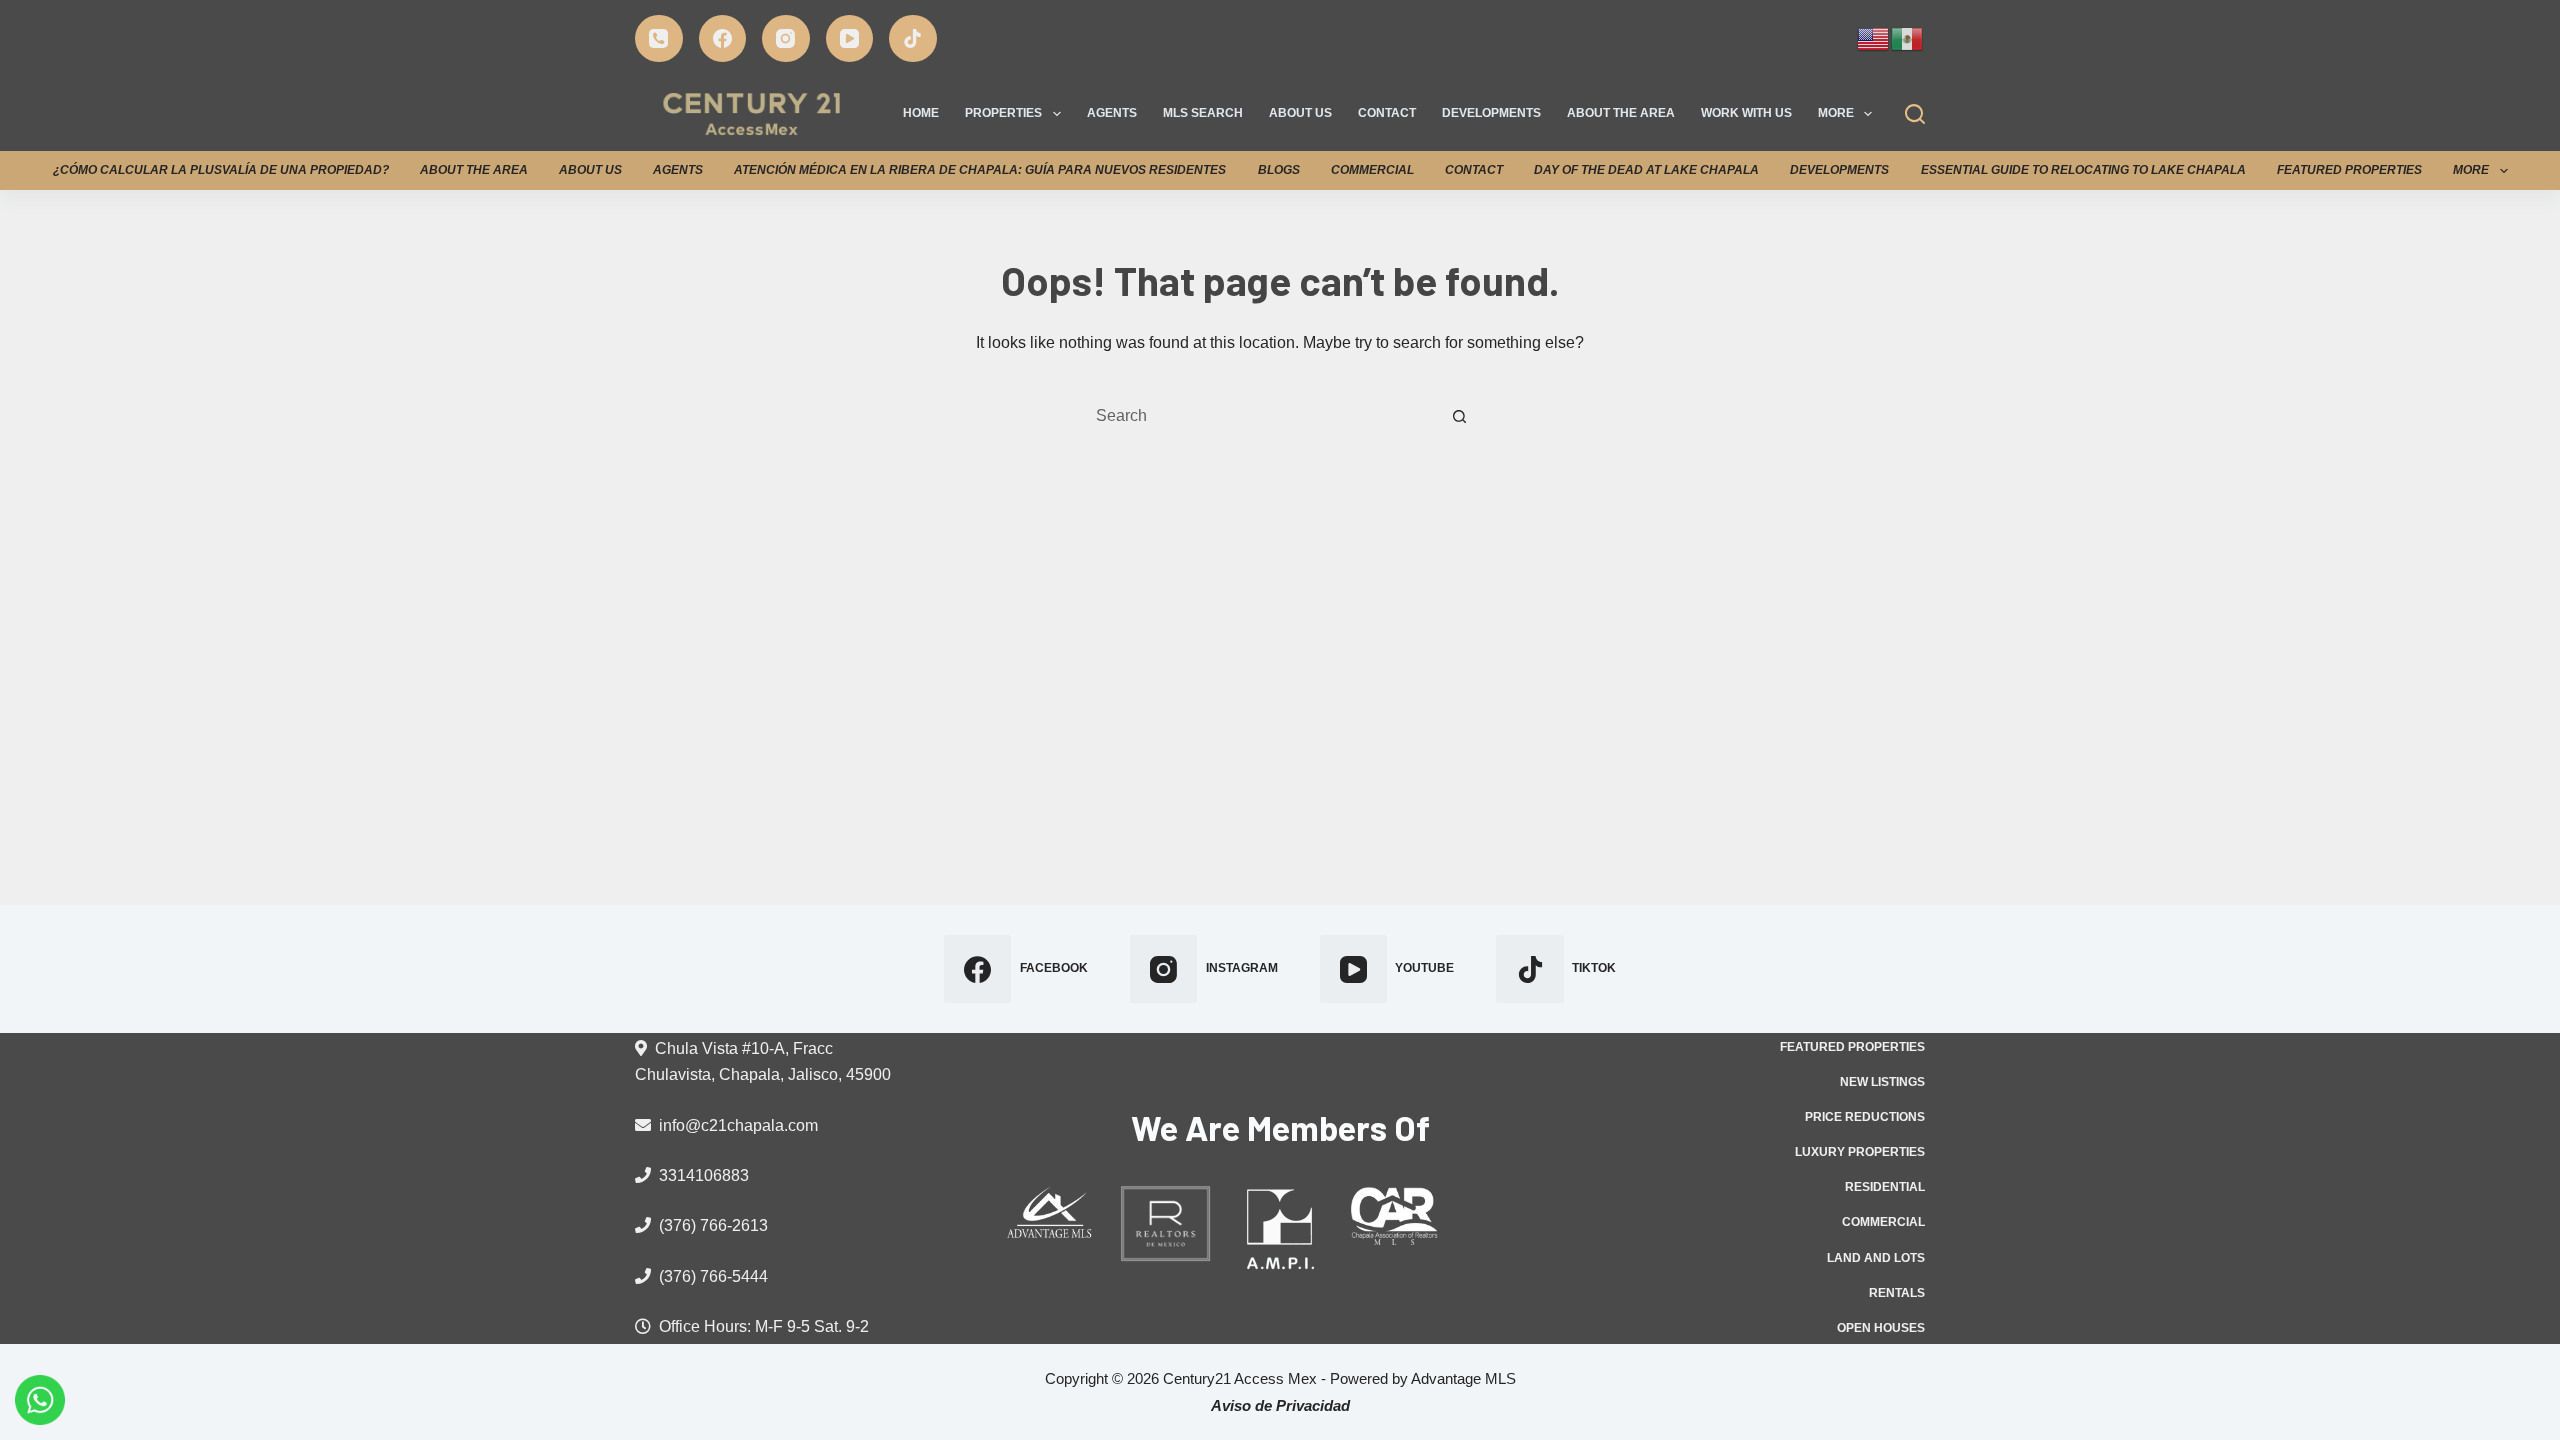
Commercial (1372, 170)
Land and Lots (1876, 1258)
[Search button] (1459, 416)
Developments (1491, 113)
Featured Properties (2349, 170)
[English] (1874, 36)
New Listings (1882, 1082)
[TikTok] (913, 39)
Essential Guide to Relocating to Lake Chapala (2083, 170)
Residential (1885, 1187)
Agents (1112, 113)
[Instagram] (786, 39)
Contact (1387, 113)
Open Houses (1881, 1328)
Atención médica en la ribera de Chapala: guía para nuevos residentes (980, 170)
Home (921, 113)
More (1836, 113)
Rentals (1897, 1293)
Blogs (1279, 170)
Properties (1003, 113)
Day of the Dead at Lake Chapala (1646, 170)
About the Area (1621, 113)
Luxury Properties (1860, 1152)
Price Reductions (1865, 1117)
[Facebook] (723, 39)
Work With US (1746, 113)
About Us (1300, 113)
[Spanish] (1908, 36)
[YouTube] (850, 39)
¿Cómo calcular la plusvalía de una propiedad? (221, 170)
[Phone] (659, 39)
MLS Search (1203, 113)
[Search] (1915, 114)
